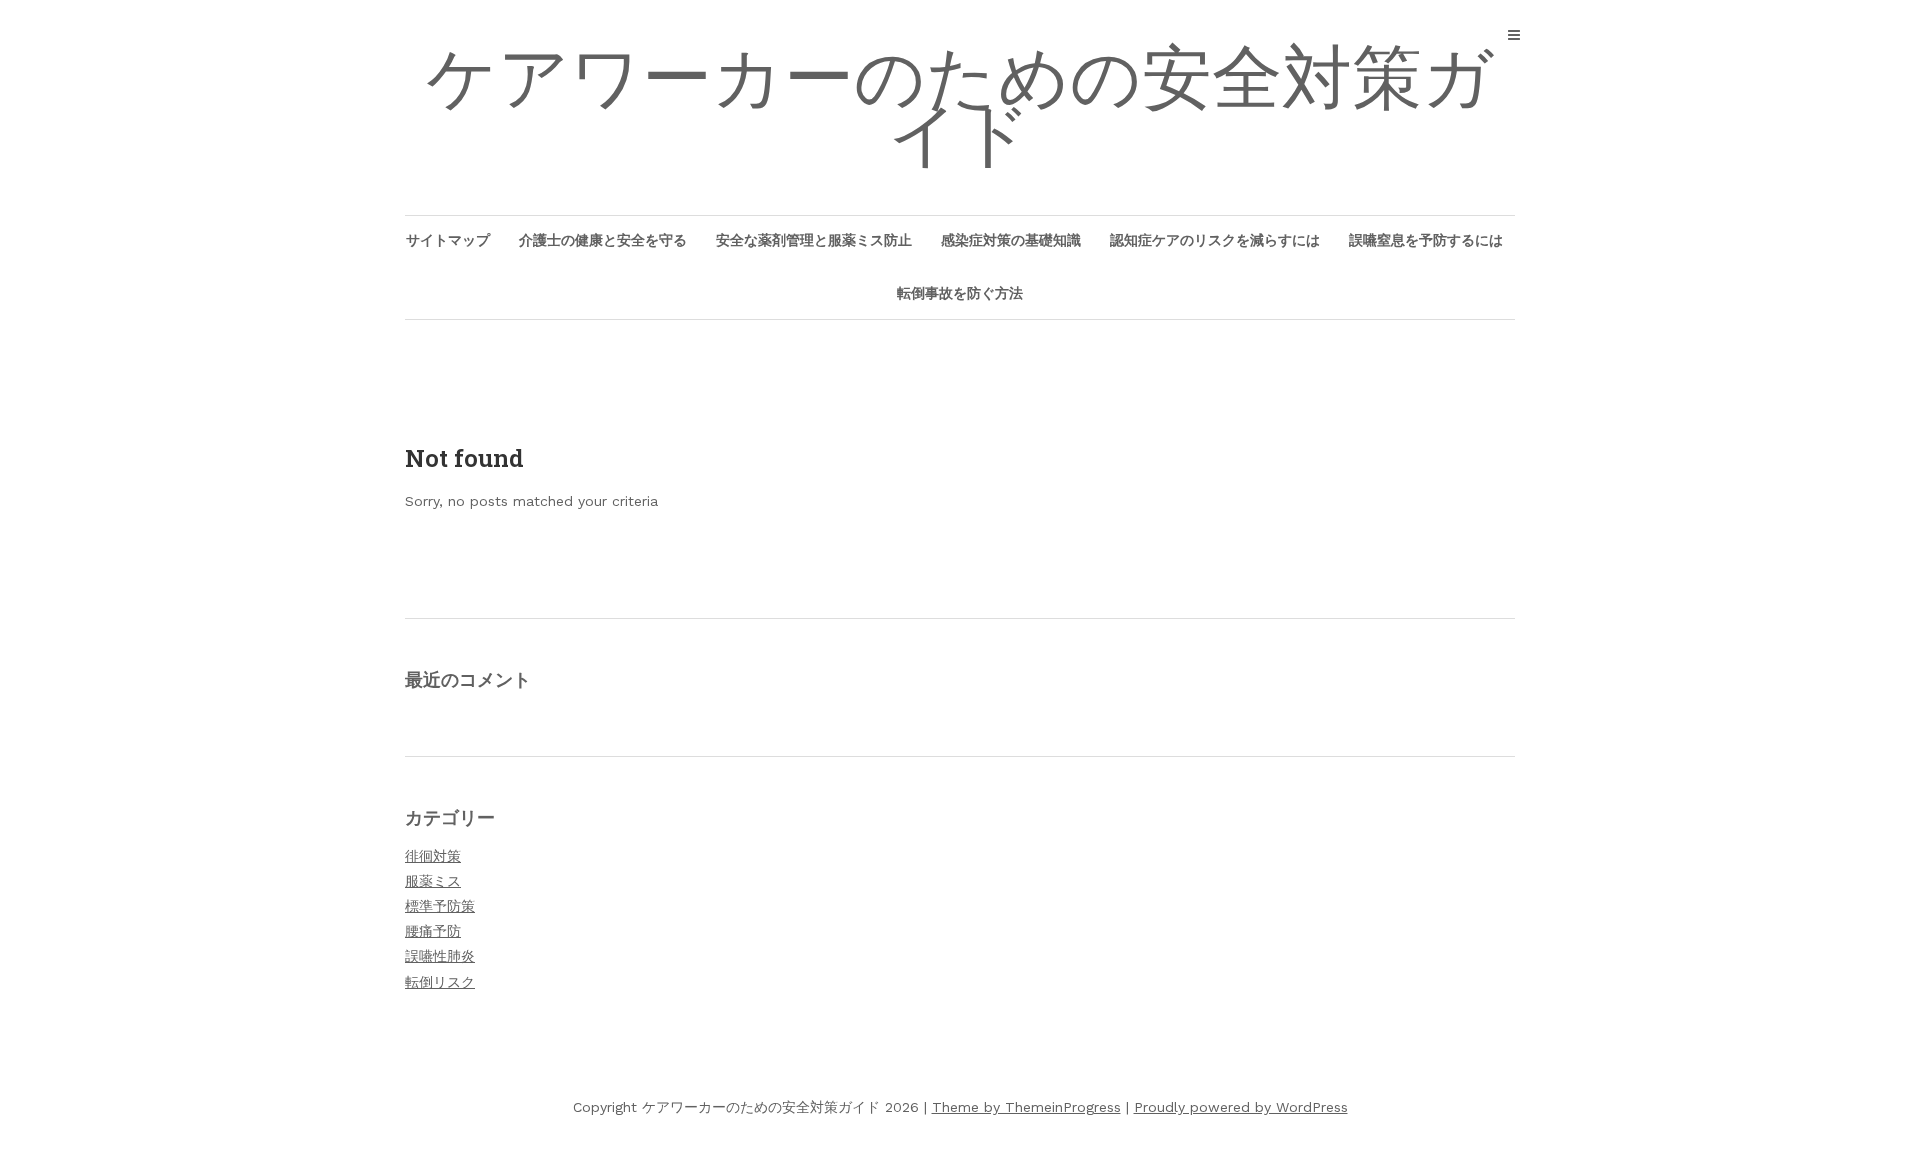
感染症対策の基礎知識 (1011, 240)
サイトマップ (448, 240)
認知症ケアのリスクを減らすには (1215, 240)
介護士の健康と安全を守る (603, 240)
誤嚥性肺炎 (440, 956)
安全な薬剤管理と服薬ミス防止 (814, 240)
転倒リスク (440, 982)
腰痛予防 (433, 931)
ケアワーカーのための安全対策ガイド (960, 106)
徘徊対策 (433, 856)
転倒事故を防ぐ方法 (960, 293)
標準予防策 (440, 906)
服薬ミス (433, 881)
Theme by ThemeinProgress (1026, 1107)
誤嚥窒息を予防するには (1426, 240)
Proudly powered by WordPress (1241, 1107)
